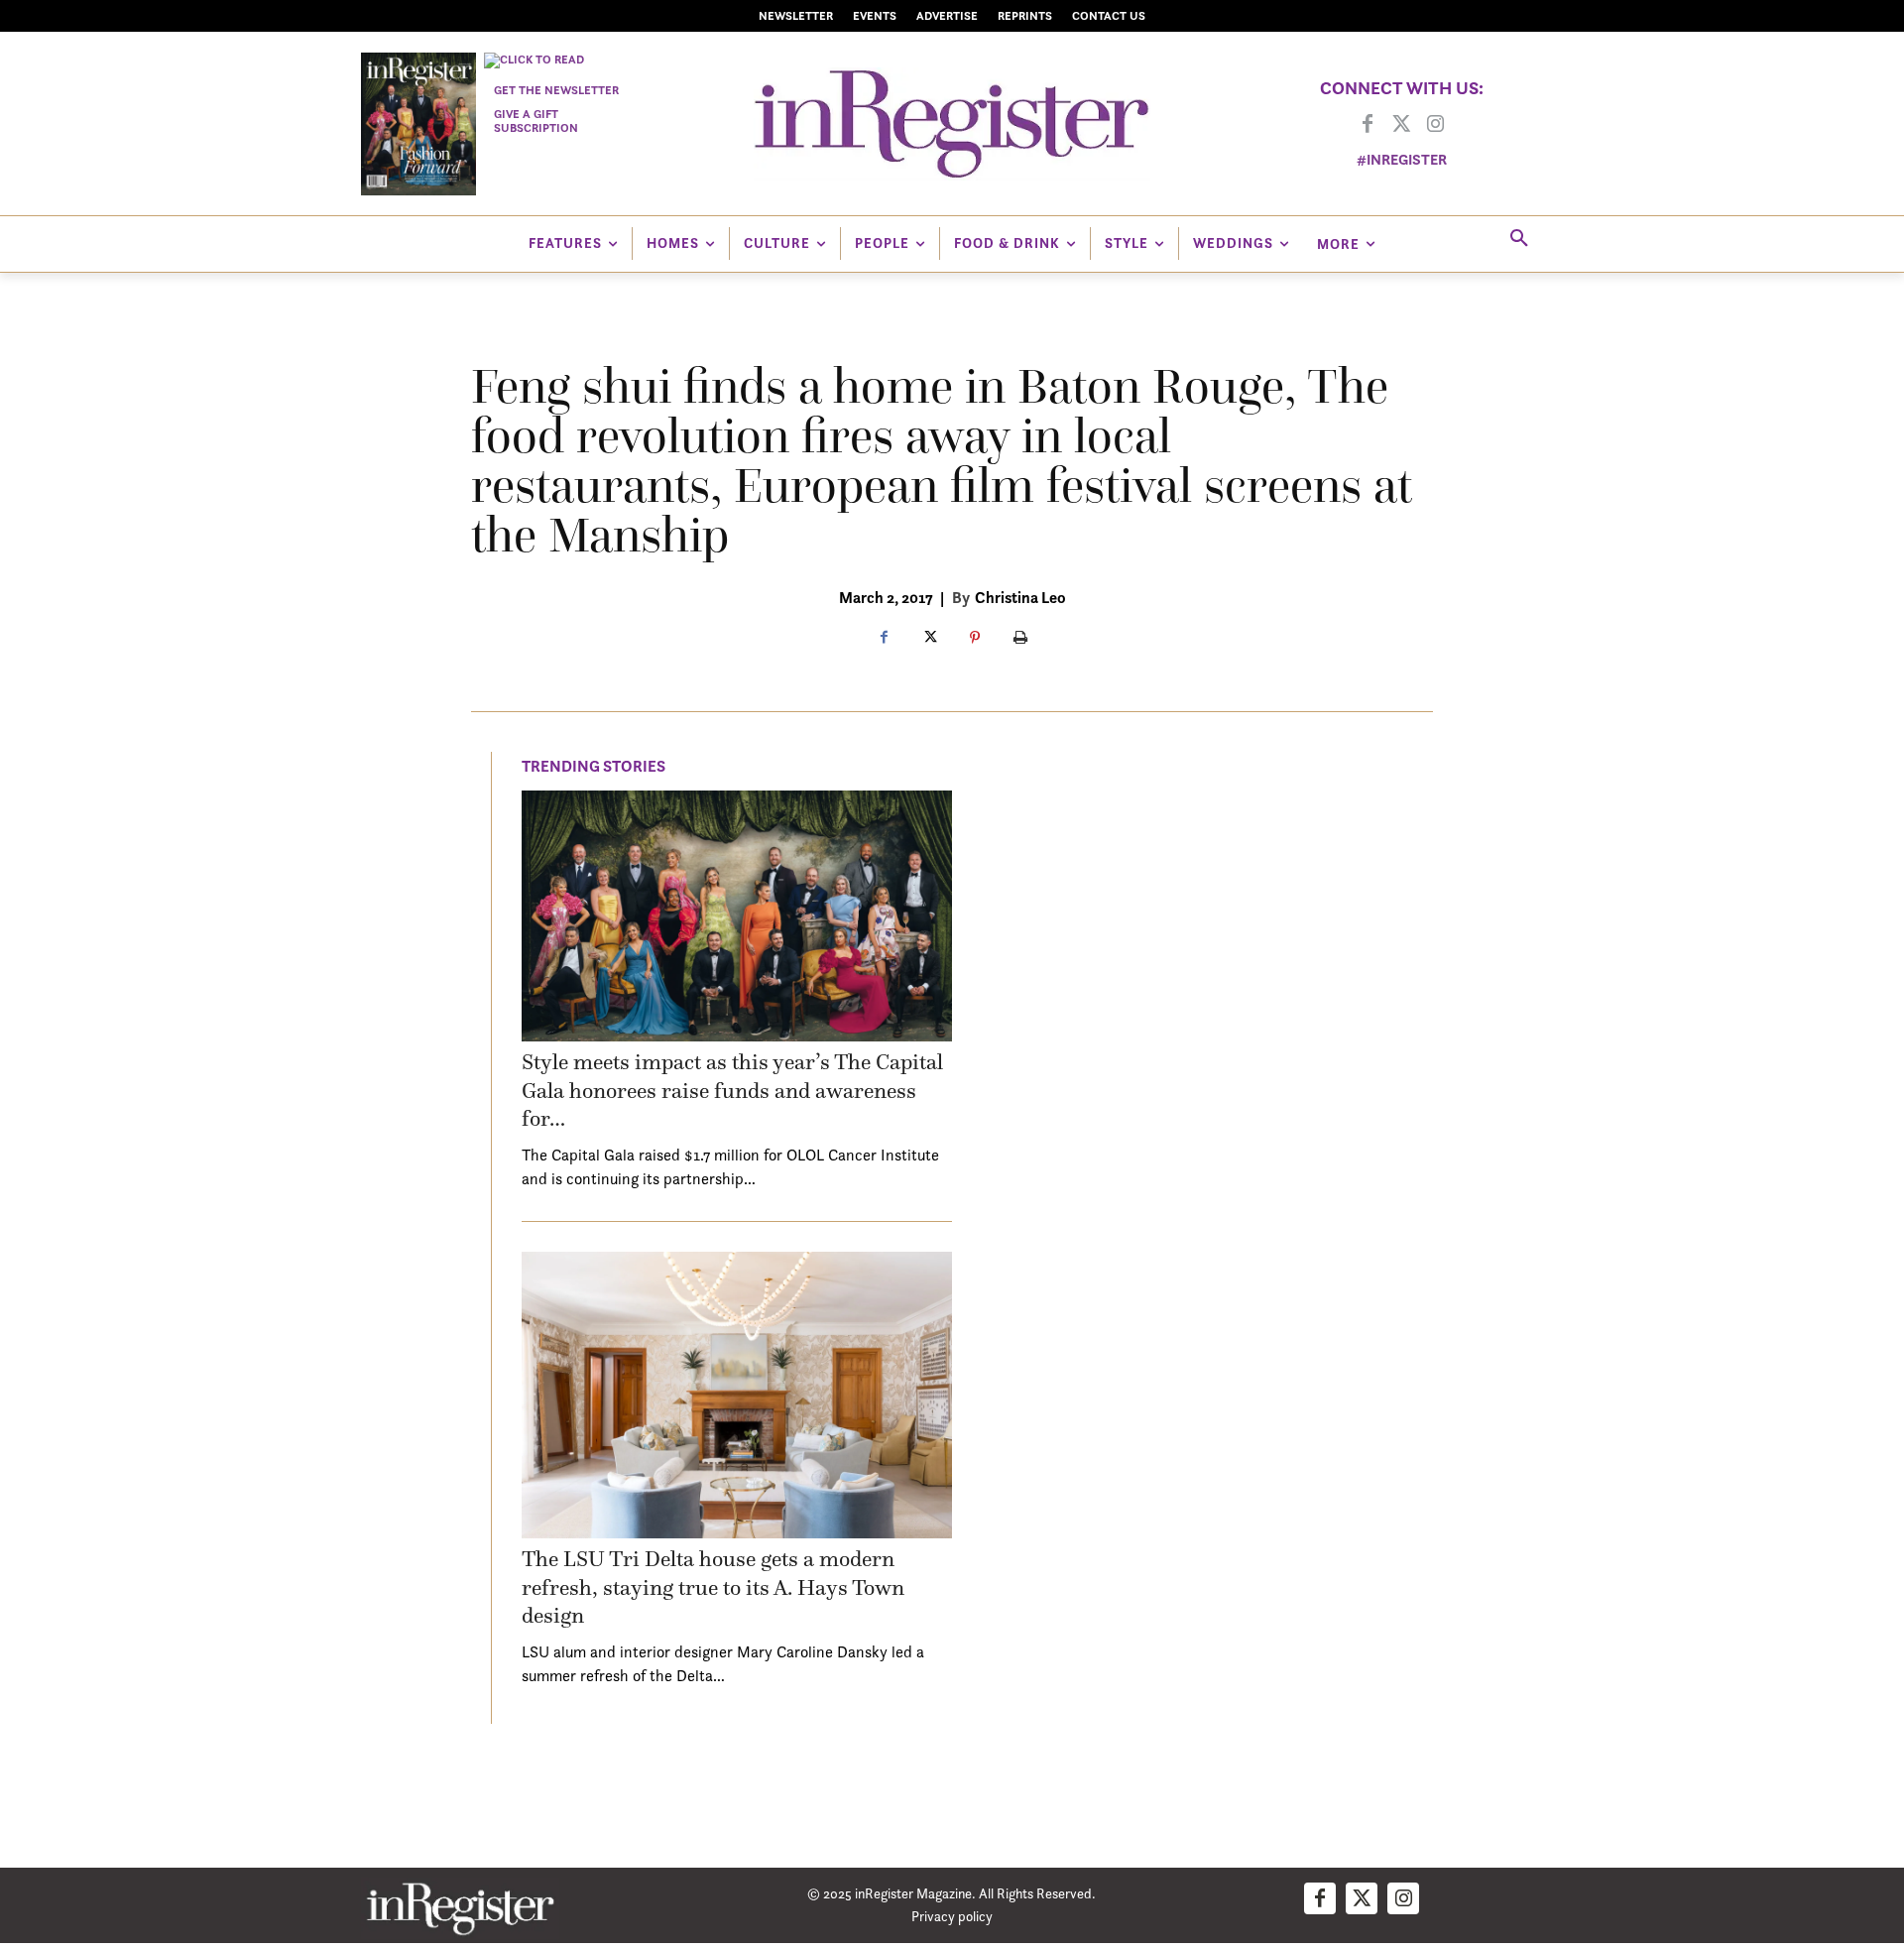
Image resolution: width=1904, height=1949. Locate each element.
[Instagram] (1435, 125)
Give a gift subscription (536, 121)
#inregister (1402, 159)
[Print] (1020, 639)
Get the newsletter (556, 90)
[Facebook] (1368, 125)
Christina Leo (1020, 597)
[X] (929, 639)
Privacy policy (952, 1916)
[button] (1519, 239)
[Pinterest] (975, 639)
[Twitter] (1401, 125)
